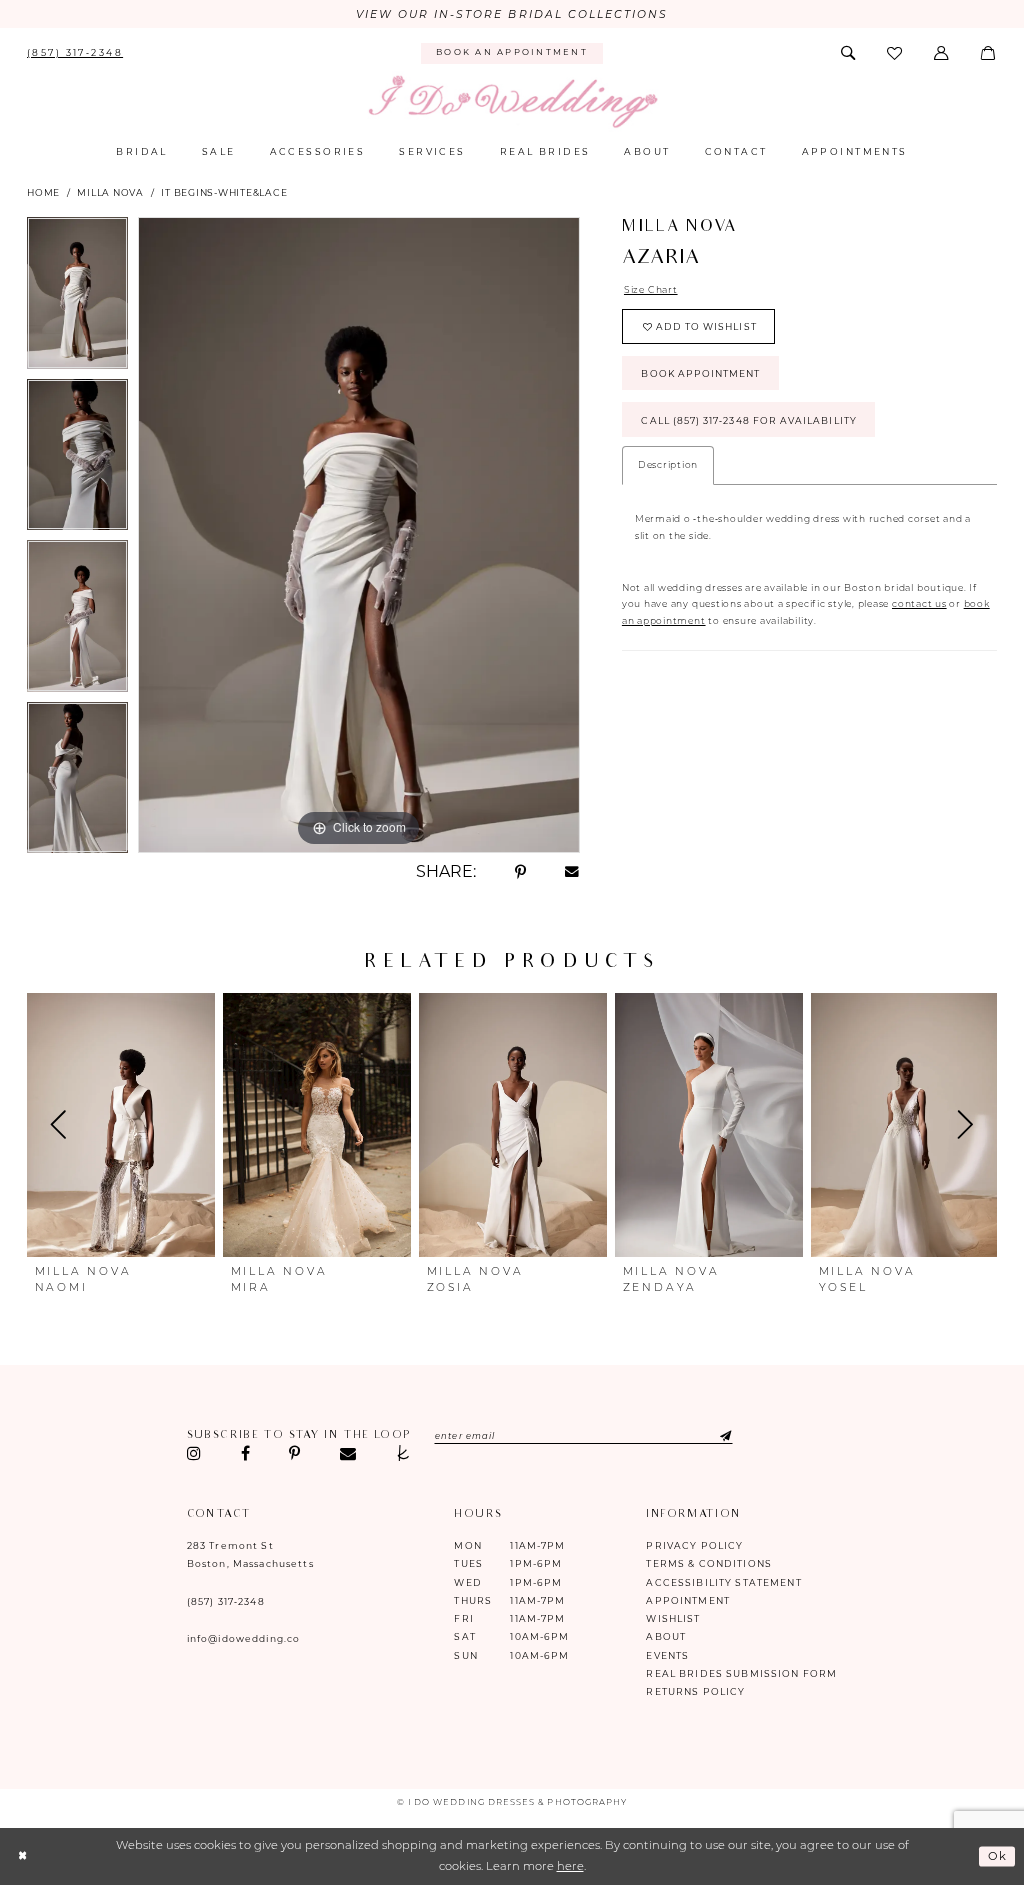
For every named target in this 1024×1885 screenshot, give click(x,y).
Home (43, 192)
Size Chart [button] (651, 289)
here (570, 1866)
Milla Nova (110, 192)
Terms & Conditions (709, 1563)
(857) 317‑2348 (226, 1601)
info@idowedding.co (244, 1638)
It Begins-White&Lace (224, 192)
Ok (998, 1856)
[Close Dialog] (22, 1856)
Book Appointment (700, 373)
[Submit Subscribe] (712, 1435)
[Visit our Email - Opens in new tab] (347, 1454)
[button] (943, 53)
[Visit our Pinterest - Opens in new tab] (295, 1454)
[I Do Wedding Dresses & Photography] (511, 102)
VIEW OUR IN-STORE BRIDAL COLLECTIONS (512, 14)
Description (668, 464)
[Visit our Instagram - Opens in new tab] (194, 1454)
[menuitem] (75, 53)
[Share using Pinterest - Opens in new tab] (520, 872)
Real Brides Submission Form (741, 1673)
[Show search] (849, 53)
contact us (919, 603)
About (666, 1636)
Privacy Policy (694, 1545)
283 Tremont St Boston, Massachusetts (250, 1554)
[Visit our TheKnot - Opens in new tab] (402, 1454)
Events (667, 1655)
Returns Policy (695, 1691)
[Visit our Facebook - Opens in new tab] (245, 1454)
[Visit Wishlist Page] (896, 53)
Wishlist (673, 1618)
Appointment (688, 1600)
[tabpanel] (77, 298)
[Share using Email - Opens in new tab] (572, 872)
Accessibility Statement (723, 1582)
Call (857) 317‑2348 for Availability (748, 420)
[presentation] (121, 1125)
